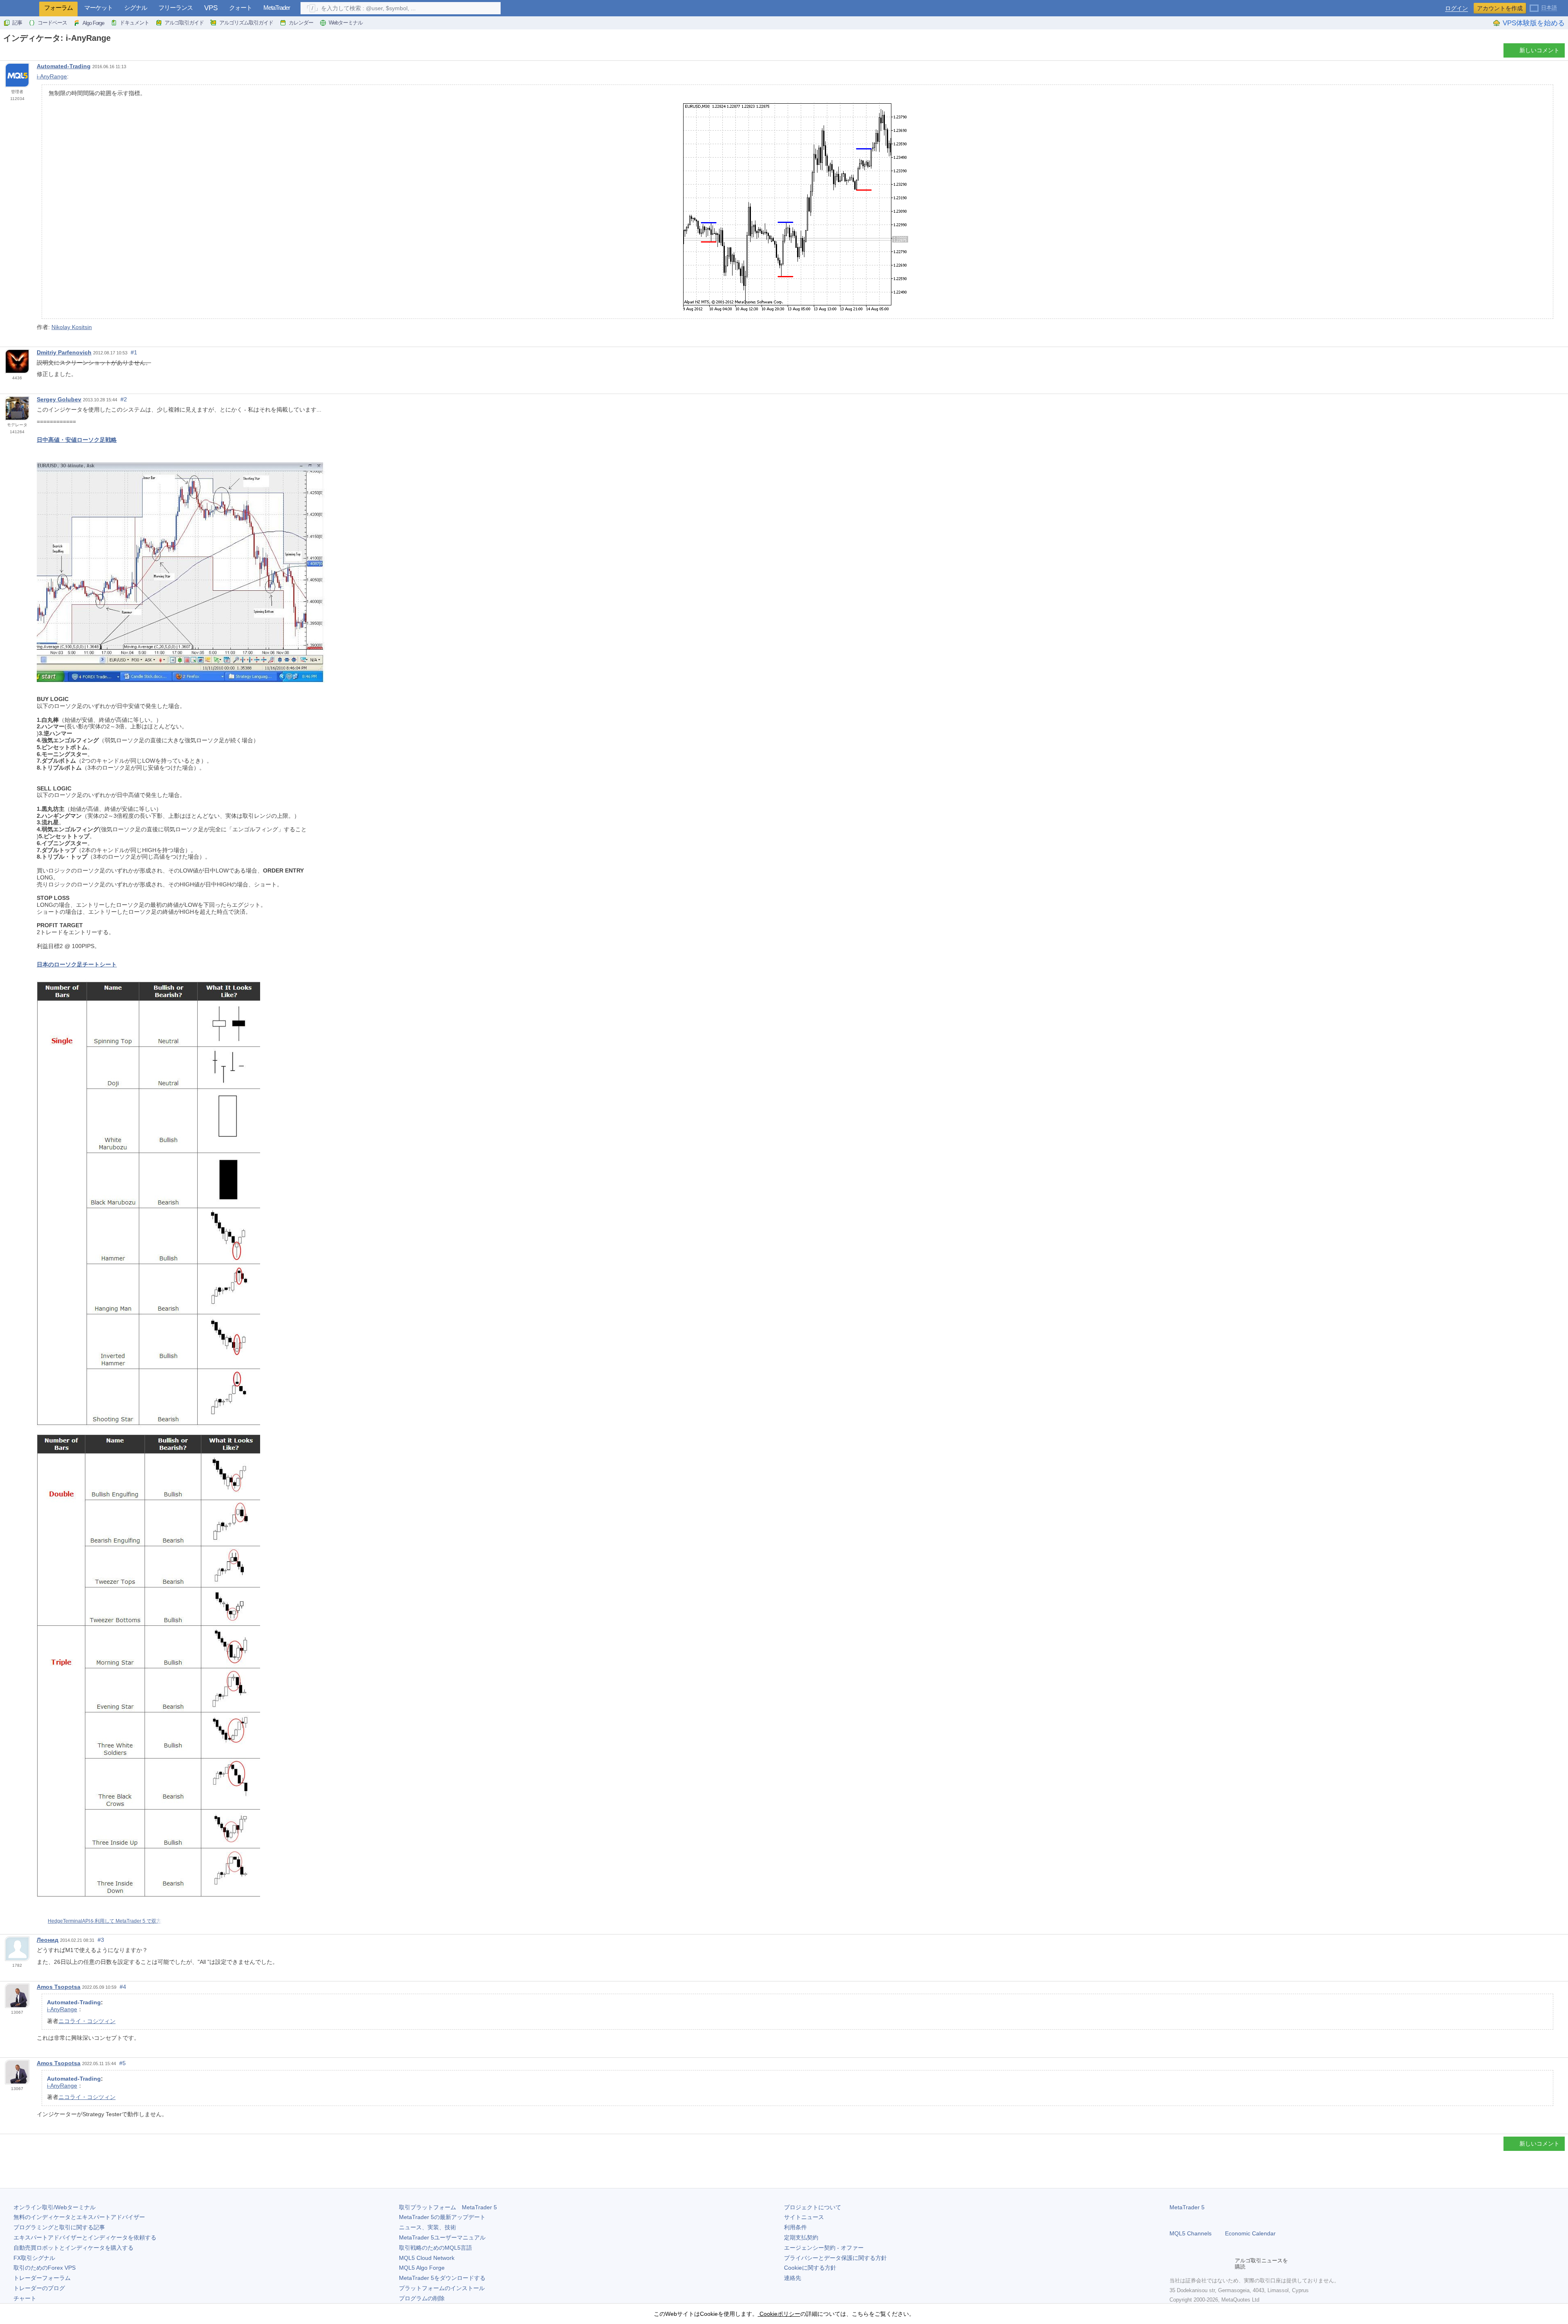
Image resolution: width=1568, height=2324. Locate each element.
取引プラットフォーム (448, 2207)
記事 (17, 23)
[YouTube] (1214, 2264)
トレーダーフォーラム (42, 2278)
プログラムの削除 (422, 2298)
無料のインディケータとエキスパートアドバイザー (79, 2217)
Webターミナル (346, 23)
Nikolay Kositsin (72, 327)
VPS (211, 8)
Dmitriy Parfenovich (64, 352)
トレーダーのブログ (39, 2288)
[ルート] (6, 52)
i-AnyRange (52, 76)
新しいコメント (1539, 50)
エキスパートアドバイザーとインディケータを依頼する (85, 2237)
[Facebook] (1174, 2264)
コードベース (52, 23)
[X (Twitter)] (1200, 2264)
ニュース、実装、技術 (428, 2227)
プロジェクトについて (813, 2207)
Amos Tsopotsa (59, 1987)
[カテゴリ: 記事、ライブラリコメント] (16, 53)
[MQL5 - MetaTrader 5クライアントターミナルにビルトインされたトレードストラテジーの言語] (20, 8)
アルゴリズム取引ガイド (246, 23)
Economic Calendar (1250, 2233)
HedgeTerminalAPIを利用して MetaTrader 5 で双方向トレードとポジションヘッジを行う (146, 1921)
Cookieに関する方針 (810, 2268)
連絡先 (793, 2278)
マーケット (98, 8)
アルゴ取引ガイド (184, 23)
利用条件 (795, 2227)
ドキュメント (134, 23)
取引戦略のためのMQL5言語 (435, 2248)
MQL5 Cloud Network (427, 2258)
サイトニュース (804, 2217)
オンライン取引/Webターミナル (55, 2207)
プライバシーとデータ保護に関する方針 (835, 2258)
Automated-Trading (64, 66)
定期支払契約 (801, 2237)
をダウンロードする (442, 2278)
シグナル (136, 8)
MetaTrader (277, 8)
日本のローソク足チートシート (77, 964)
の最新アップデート (442, 2217)
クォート (241, 8)
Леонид (48, 1940)
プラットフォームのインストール (442, 2288)
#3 (101, 1940)
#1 (134, 352)
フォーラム (58, 8)
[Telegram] (1187, 2264)
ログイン (1457, 8)
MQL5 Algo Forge (422, 2268)
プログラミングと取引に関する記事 (59, 2227)
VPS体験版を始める (1534, 23)
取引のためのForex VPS (45, 2268)
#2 (124, 399)
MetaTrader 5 (1187, 2207)
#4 (123, 1987)
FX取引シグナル (34, 2258)
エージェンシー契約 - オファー (824, 2248)
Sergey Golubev (59, 399)
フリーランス (176, 8)
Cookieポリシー (779, 2314)
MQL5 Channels (1190, 2233)
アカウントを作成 (1500, 8)
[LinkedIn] (1227, 2264)
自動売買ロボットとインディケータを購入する (73, 2248)
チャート (25, 2298)
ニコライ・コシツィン (87, 2021)
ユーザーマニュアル (442, 2237)
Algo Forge (93, 23)
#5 (122, 2063)
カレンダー (301, 23)
